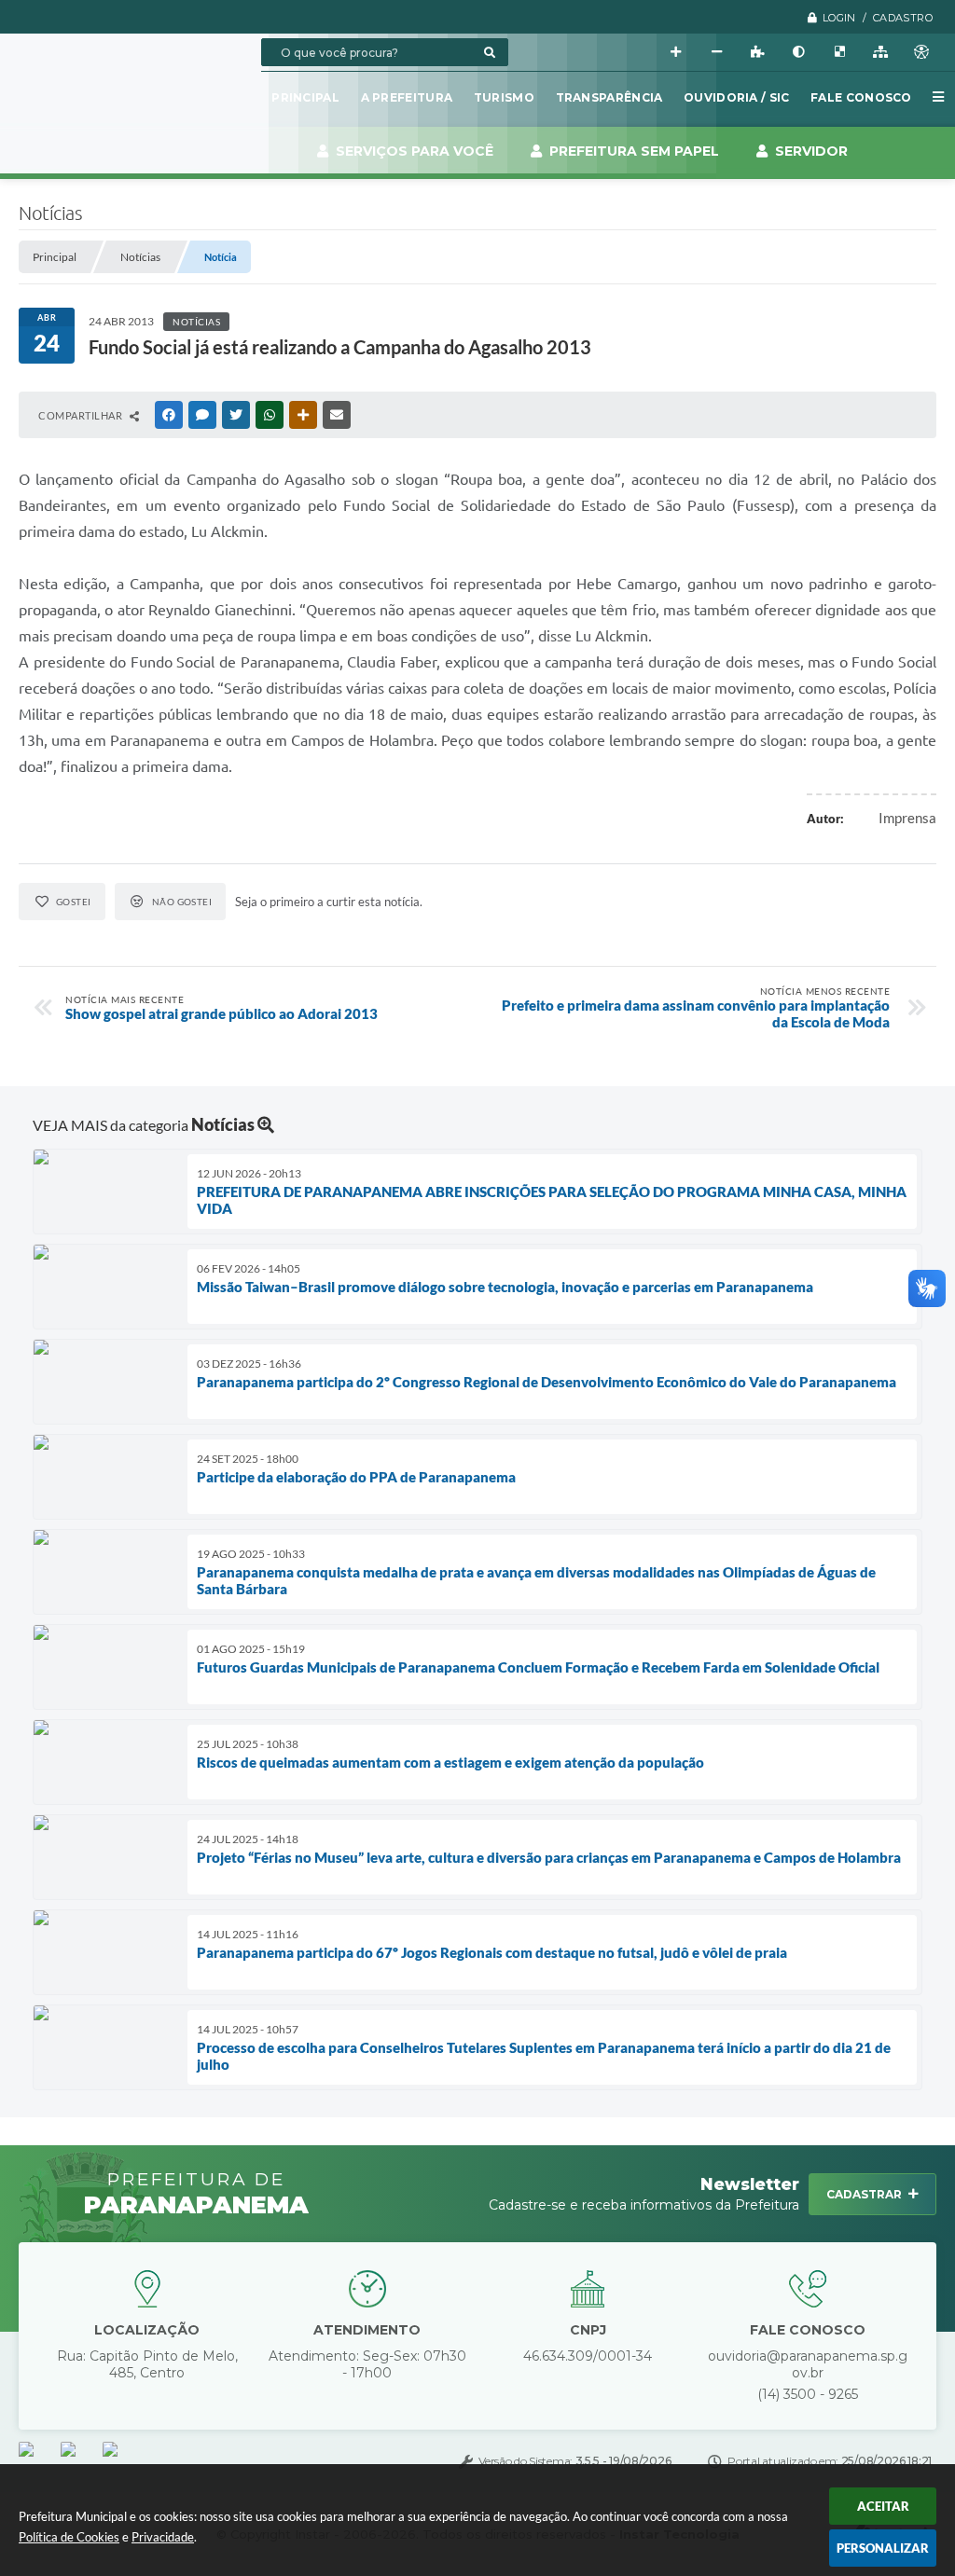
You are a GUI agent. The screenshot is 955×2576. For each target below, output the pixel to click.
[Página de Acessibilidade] (921, 52)
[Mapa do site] (880, 52)
